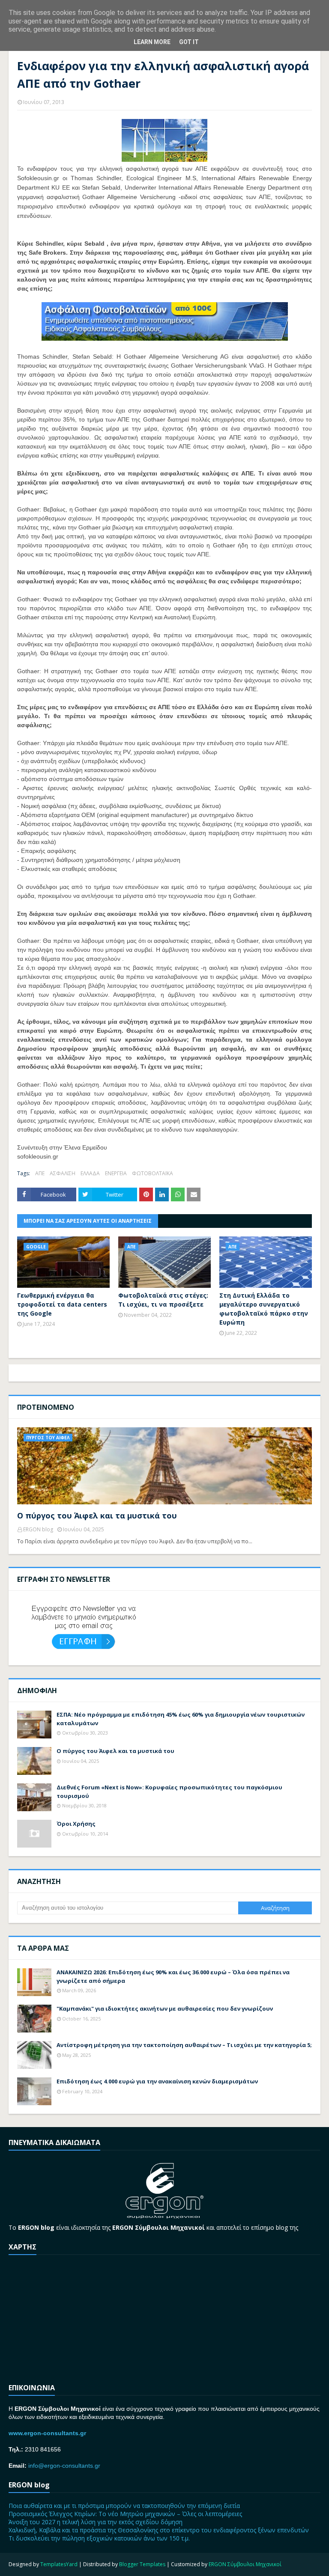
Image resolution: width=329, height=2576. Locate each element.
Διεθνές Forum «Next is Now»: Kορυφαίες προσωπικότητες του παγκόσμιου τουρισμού (169, 1792)
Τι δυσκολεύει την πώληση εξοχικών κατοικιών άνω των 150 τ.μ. (99, 2538)
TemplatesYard (59, 2564)
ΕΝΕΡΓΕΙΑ (116, 1173)
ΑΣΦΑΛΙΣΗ (63, 1173)
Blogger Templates (142, 2564)
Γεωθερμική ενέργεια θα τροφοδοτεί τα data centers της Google (62, 1304)
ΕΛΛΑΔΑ (90, 1173)
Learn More (152, 42)
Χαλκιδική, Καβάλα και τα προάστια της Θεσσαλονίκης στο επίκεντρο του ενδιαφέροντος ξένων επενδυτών (159, 2530)
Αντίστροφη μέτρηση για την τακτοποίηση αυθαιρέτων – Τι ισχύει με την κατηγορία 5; (184, 2045)
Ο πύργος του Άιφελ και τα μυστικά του (97, 1515)
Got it (189, 42)
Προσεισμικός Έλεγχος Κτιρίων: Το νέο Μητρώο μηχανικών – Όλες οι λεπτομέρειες (125, 2514)
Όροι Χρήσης (76, 1824)
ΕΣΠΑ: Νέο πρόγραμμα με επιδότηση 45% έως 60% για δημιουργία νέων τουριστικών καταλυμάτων (181, 1719)
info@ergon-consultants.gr (64, 2466)
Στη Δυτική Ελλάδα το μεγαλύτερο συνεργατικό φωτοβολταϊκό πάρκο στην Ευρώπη (264, 1309)
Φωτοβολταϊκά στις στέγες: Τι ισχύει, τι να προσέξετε (163, 1300)
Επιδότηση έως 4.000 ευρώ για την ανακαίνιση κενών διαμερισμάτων (157, 2081)
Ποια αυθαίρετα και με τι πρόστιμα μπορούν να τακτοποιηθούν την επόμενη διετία (124, 2506)
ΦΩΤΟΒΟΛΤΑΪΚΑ (153, 1173)
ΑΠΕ (40, 1173)
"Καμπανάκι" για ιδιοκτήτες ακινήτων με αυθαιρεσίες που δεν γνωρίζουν (165, 2009)
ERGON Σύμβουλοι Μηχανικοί (245, 2564)
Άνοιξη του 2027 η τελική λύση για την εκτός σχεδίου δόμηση (96, 2522)
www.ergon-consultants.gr (47, 2433)
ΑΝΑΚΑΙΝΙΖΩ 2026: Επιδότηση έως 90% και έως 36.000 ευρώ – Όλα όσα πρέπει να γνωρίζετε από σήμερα (173, 1976)
